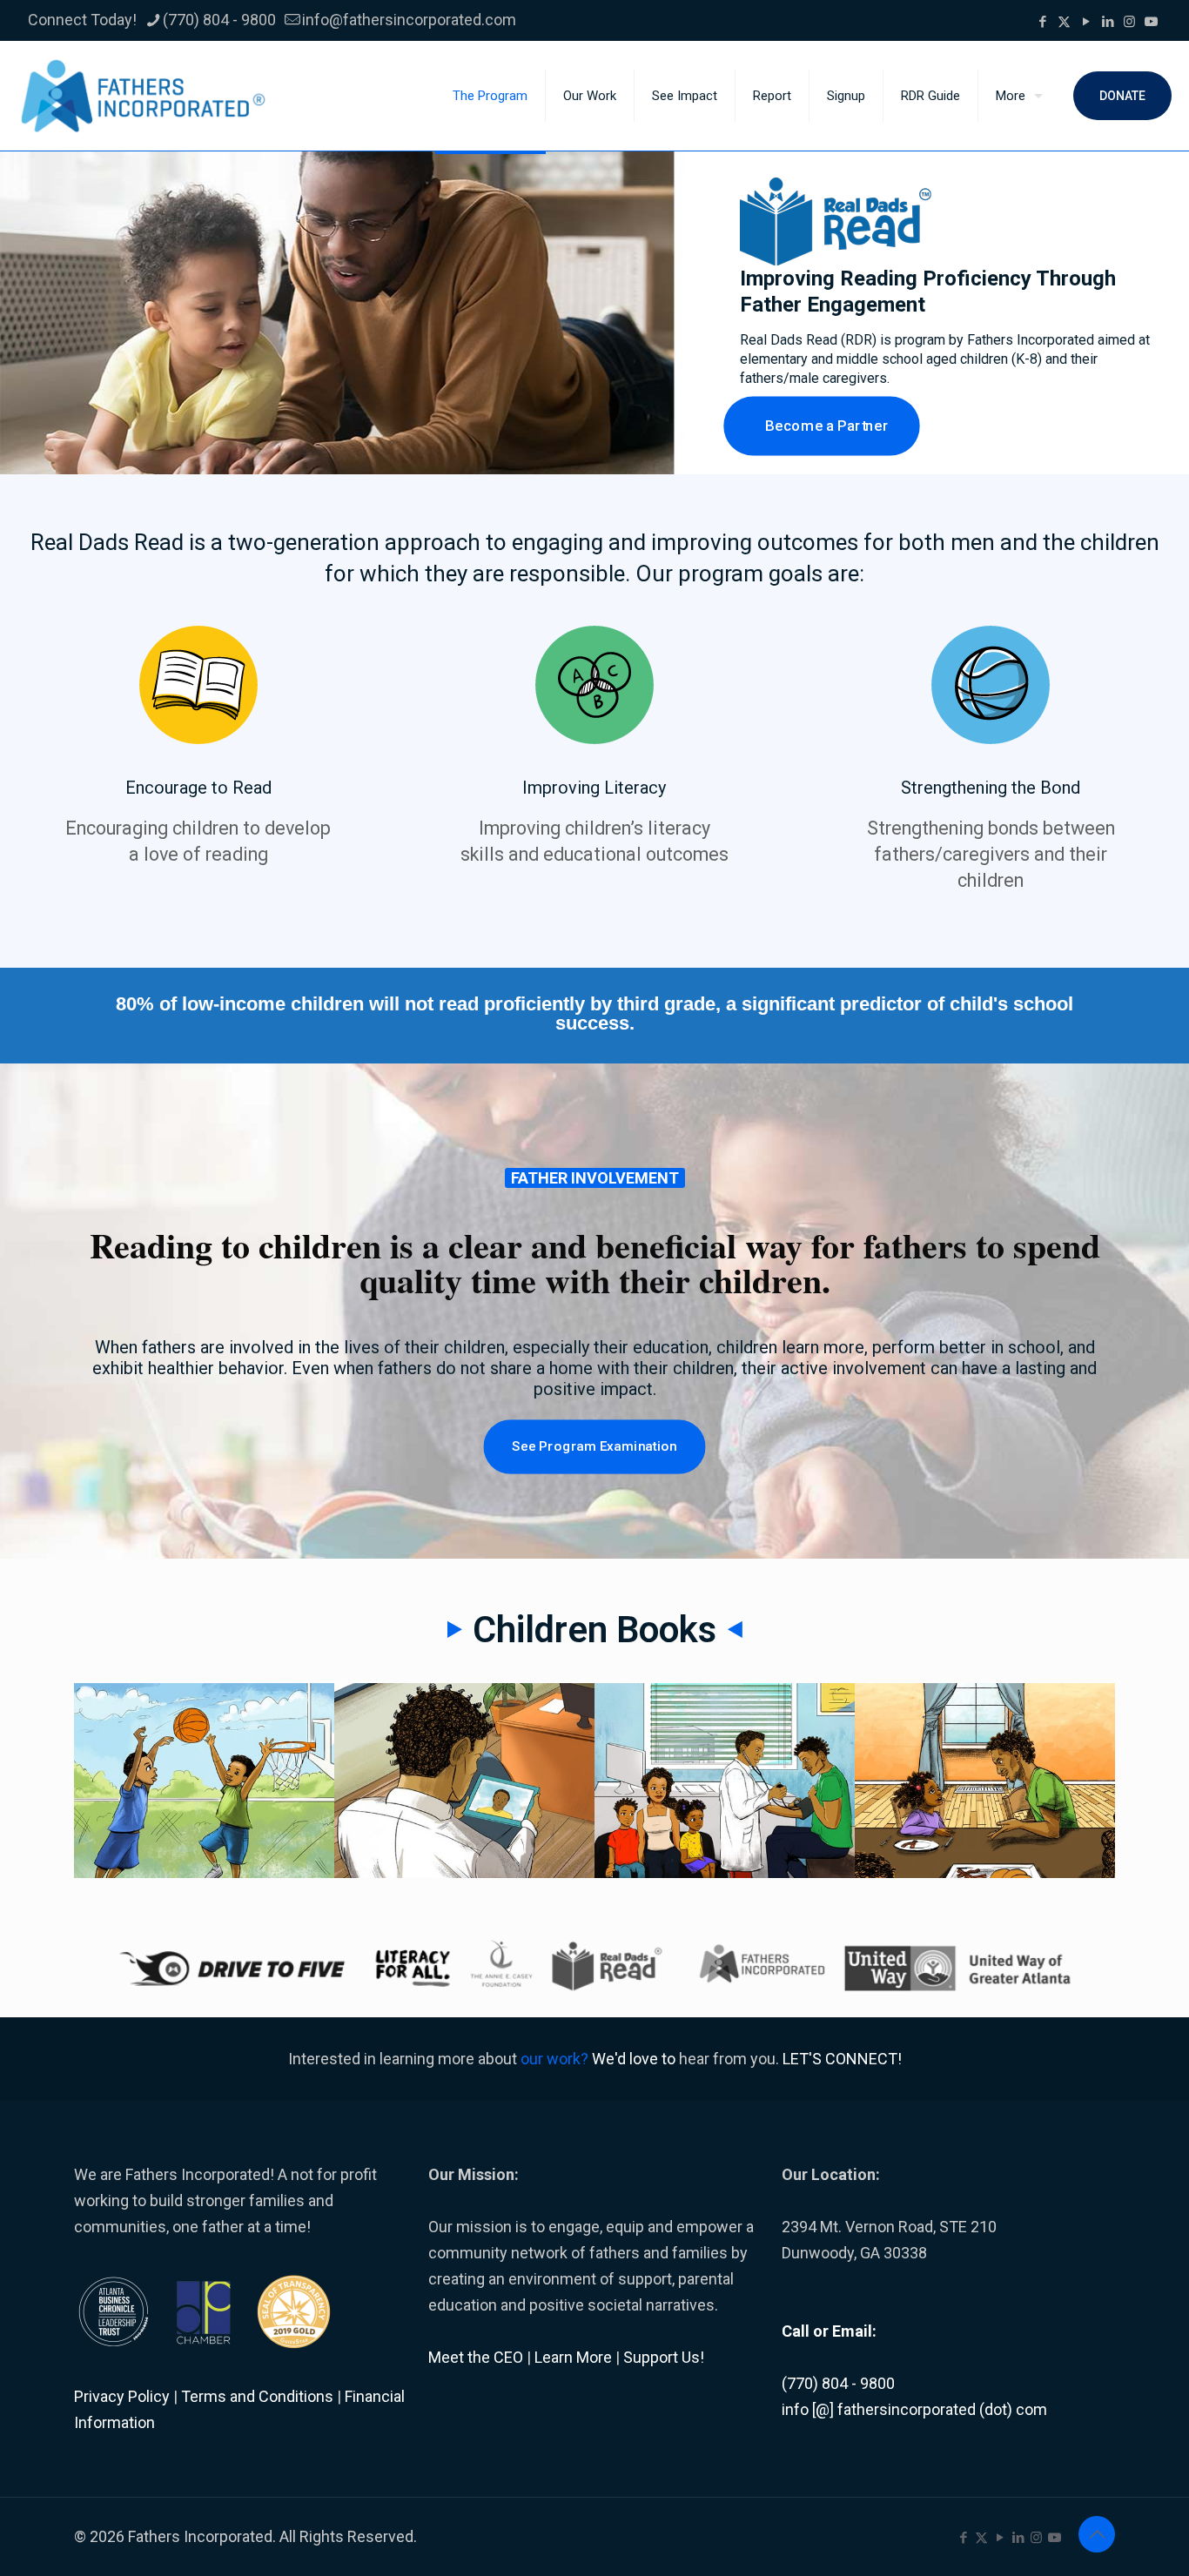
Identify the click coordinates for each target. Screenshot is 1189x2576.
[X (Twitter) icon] (1064, 22)
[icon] (1151, 22)
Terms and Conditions (257, 2396)
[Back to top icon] (1097, 2534)
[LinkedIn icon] (1108, 22)
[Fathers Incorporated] (143, 96)
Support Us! (664, 2357)
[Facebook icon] (1042, 22)
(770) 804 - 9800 (219, 20)
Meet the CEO (476, 2357)
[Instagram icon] (1129, 22)
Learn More (573, 2357)
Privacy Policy (122, 2396)
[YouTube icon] (1086, 22)
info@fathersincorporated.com (409, 20)
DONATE (1122, 96)
